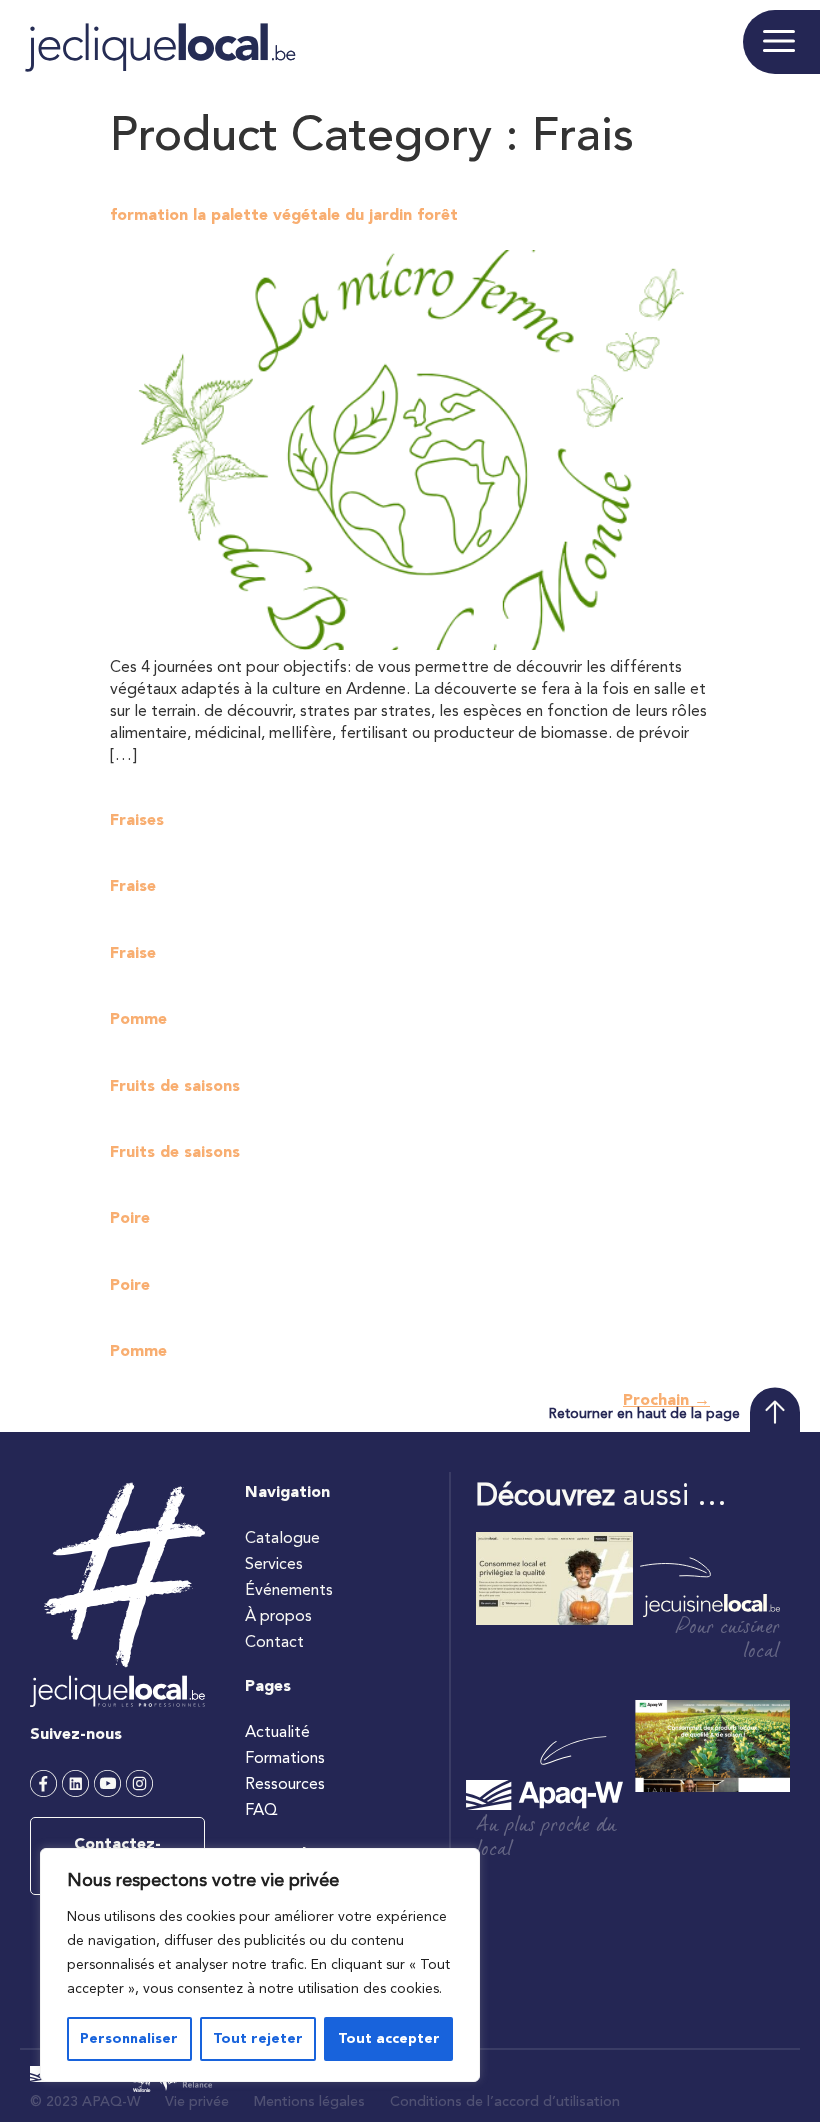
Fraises (137, 821)
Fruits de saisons (175, 1087)
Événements (289, 1591)
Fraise (133, 887)
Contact (274, 1643)
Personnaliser (129, 2039)
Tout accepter (389, 2039)
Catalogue (282, 1539)
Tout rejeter (258, 2039)
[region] (260, 1965)
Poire (130, 1219)
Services (274, 1565)
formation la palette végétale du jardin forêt (284, 216)
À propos (278, 1617)
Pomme (138, 1020)
